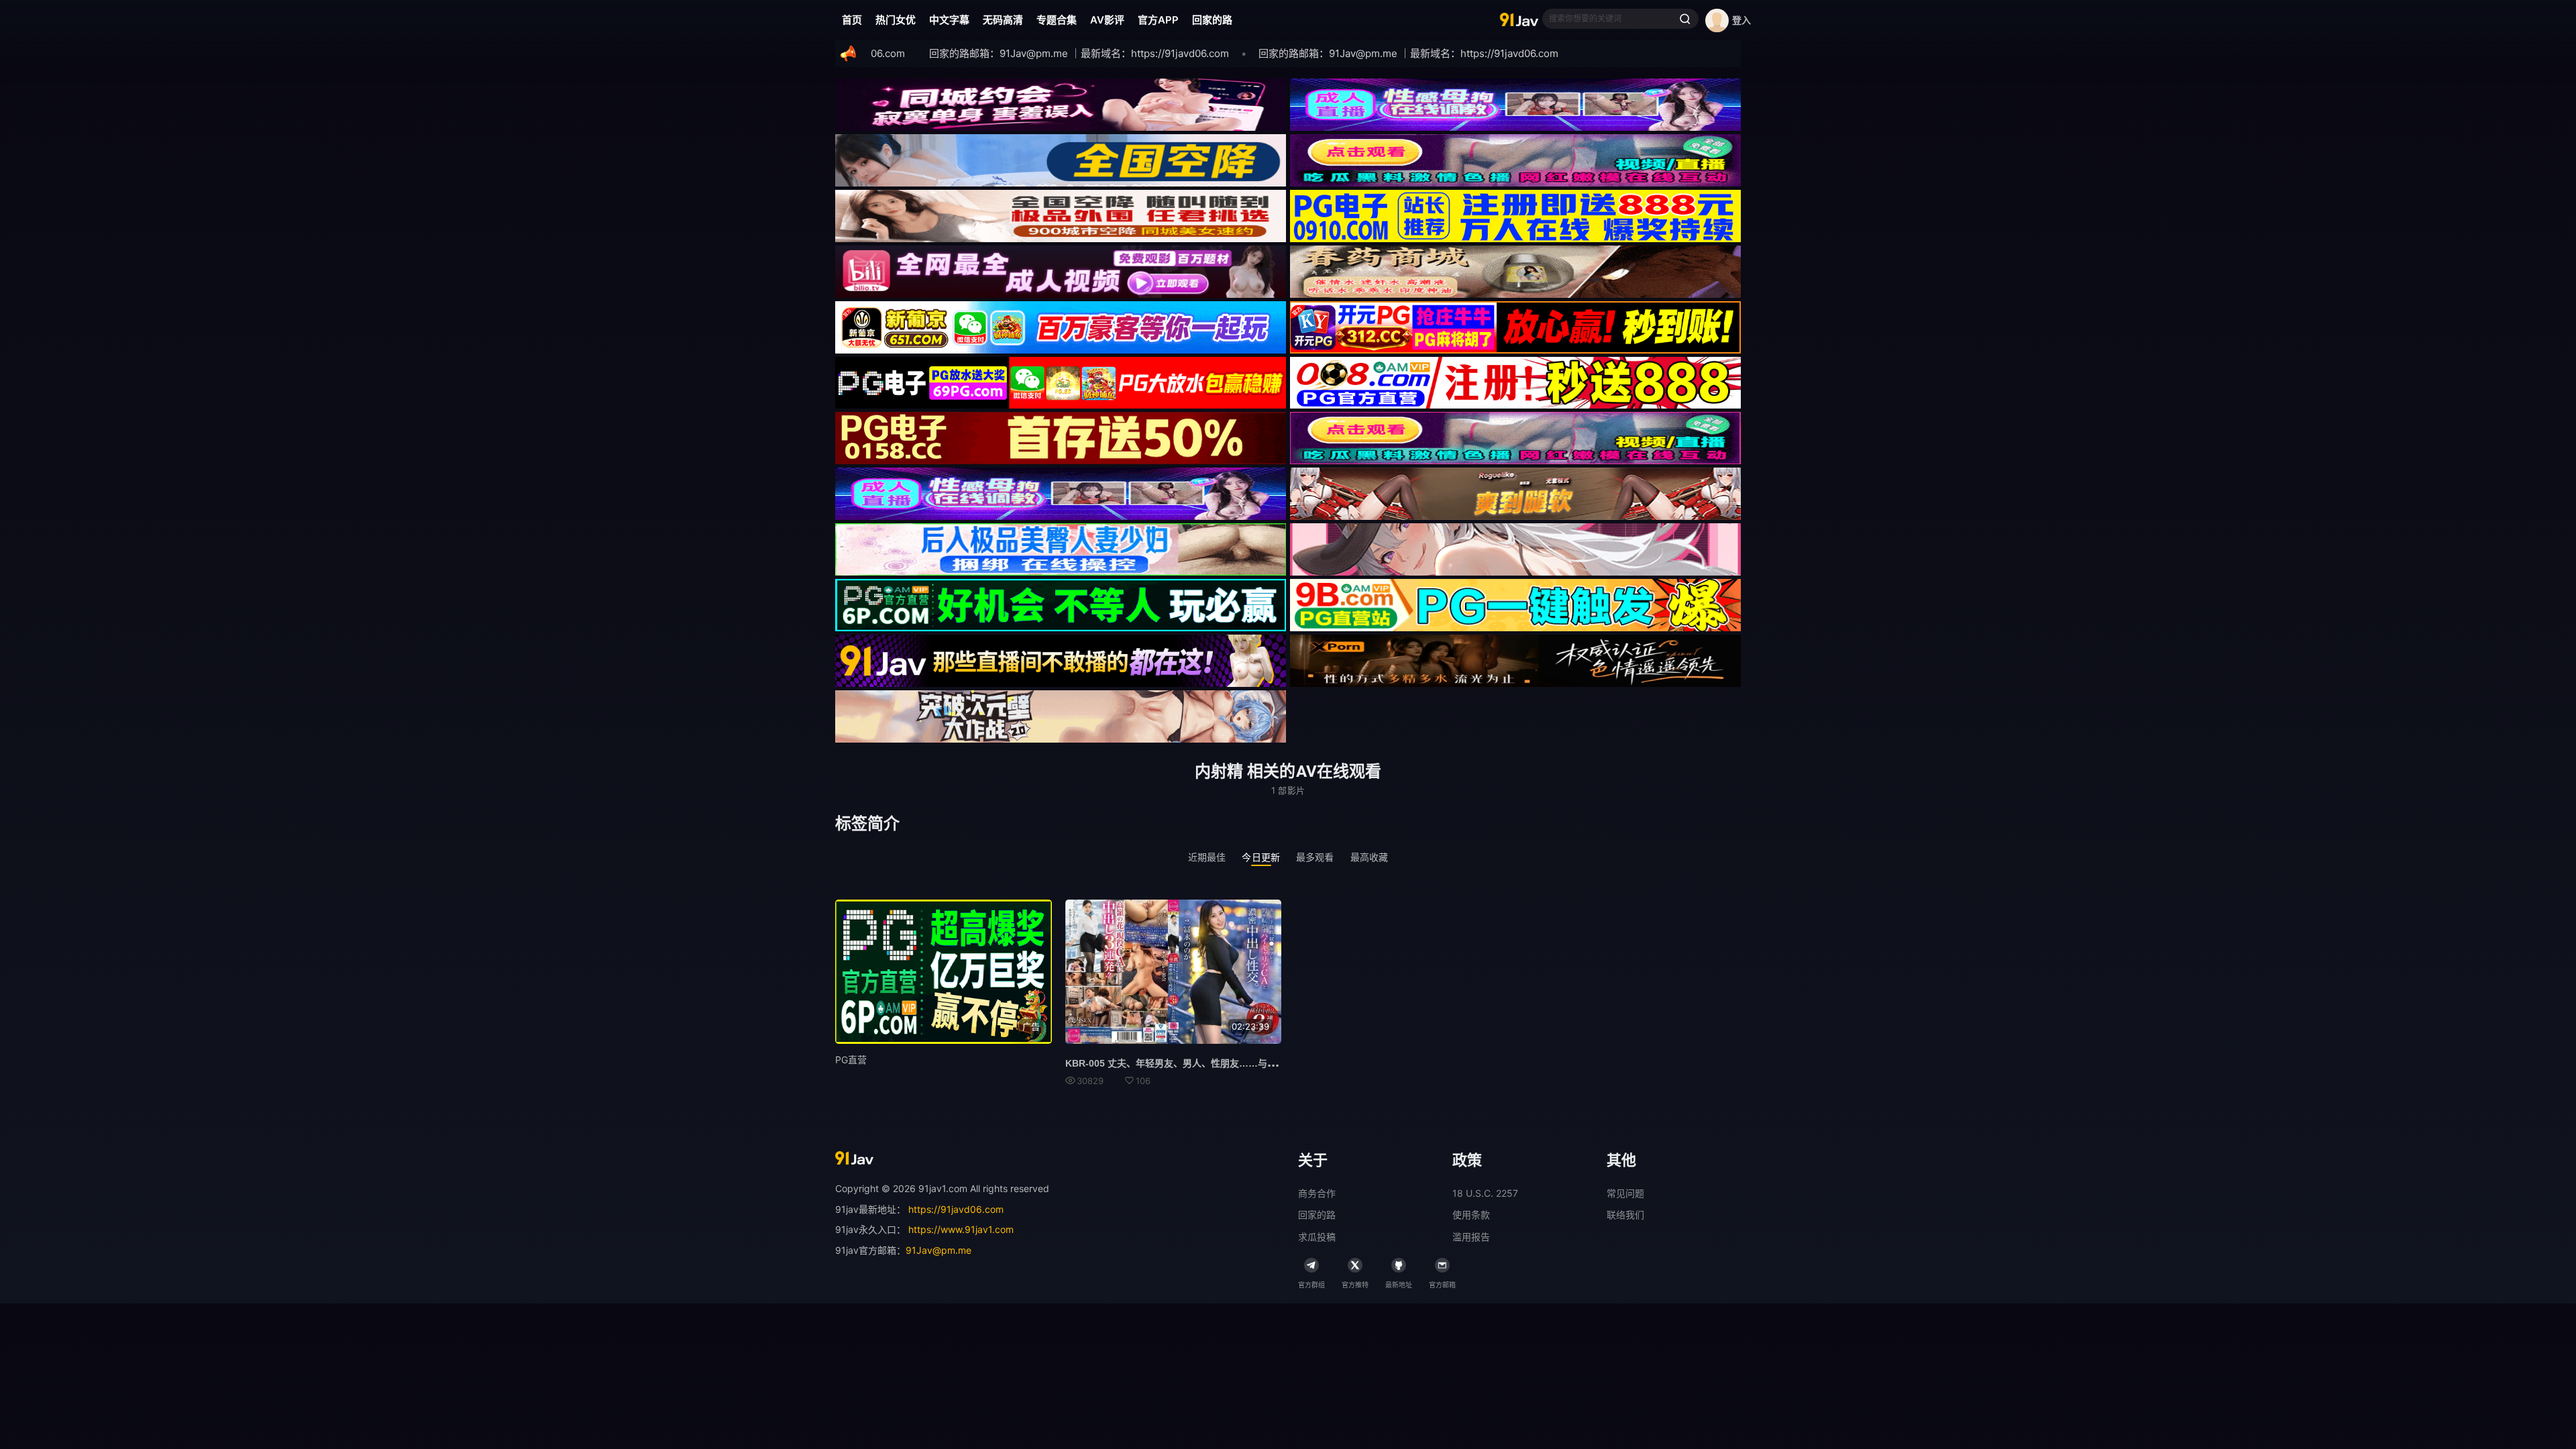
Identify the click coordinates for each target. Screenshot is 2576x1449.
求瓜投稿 (1317, 1237)
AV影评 (1107, 20)
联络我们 (1625, 1215)
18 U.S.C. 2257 (1485, 1193)
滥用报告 (1471, 1237)
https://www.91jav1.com (961, 1229)
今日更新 (1261, 857)
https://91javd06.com (956, 1209)
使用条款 (1471, 1215)
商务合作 (1317, 1193)
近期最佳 (1207, 857)
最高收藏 (1370, 857)
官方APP (1158, 20)
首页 (852, 20)
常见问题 (1625, 1193)
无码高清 (1003, 20)
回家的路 (1212, 20)
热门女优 (896, 20)
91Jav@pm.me (938, 1250)
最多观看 (1315, 857)
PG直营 (851, 1060)
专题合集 (1057, 20)
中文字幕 (949, 20)
